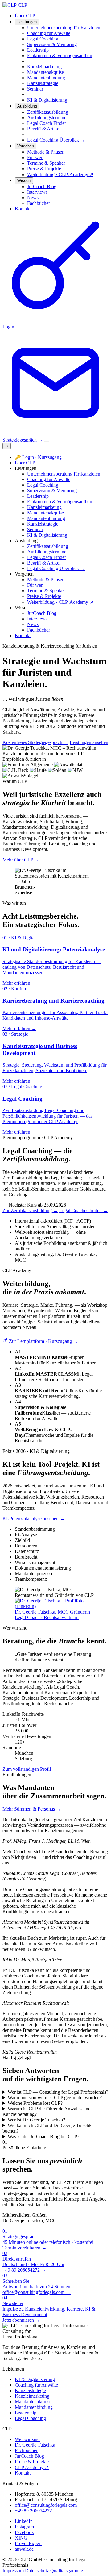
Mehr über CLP (21, 860)
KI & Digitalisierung (47, 535)
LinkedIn (24, 2521)
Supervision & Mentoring (52, 491)
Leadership (38, 496)
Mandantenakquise (45, 513)
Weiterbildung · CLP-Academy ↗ (60, 602)
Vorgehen (26, 146)
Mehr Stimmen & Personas (32, 1809)
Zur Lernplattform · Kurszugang (43, 1341)
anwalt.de (24, 2549)
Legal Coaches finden (84, 1210)
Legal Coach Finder (47, 557)
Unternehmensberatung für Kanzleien (64, 474)
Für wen (35, 585)
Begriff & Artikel (44, 563)
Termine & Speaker (46, 591)
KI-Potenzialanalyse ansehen (34, 1519)
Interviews (37, 619)
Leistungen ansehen (89, 742)
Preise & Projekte (44, 596)
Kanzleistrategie (43, 524)
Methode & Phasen (46, 579)
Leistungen (27, 22)
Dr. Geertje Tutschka (35, 2445)
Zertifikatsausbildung (48, 546)
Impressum (13, 2571)
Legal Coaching (43, 485)
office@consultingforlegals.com (46, 2505)
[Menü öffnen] (47, 442)
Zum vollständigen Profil (30, 1769)
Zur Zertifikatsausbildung (30, 1210)
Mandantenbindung (46, 518)
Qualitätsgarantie (67, 2571)
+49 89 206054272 (33, 2511)
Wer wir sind (27, 2439)
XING (21, 2538)
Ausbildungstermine (47, 552)
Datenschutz (37, 2571)
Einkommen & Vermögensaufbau (60, 502)
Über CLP (25, 16)
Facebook (24, 2532)
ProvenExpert (28, 2543)
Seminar (35, 529)
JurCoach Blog (42, 613)
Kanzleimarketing (44, 507)
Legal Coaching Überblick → (56, 140)
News (33, 624)
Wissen (24, 181)
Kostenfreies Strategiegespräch (35, 742)
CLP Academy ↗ (32, 2467)
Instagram (24, 2527)
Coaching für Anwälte (49, 479)
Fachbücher (39, 630)
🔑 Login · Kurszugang (38, 457)
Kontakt (23, 209)
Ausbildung (27, 106)
